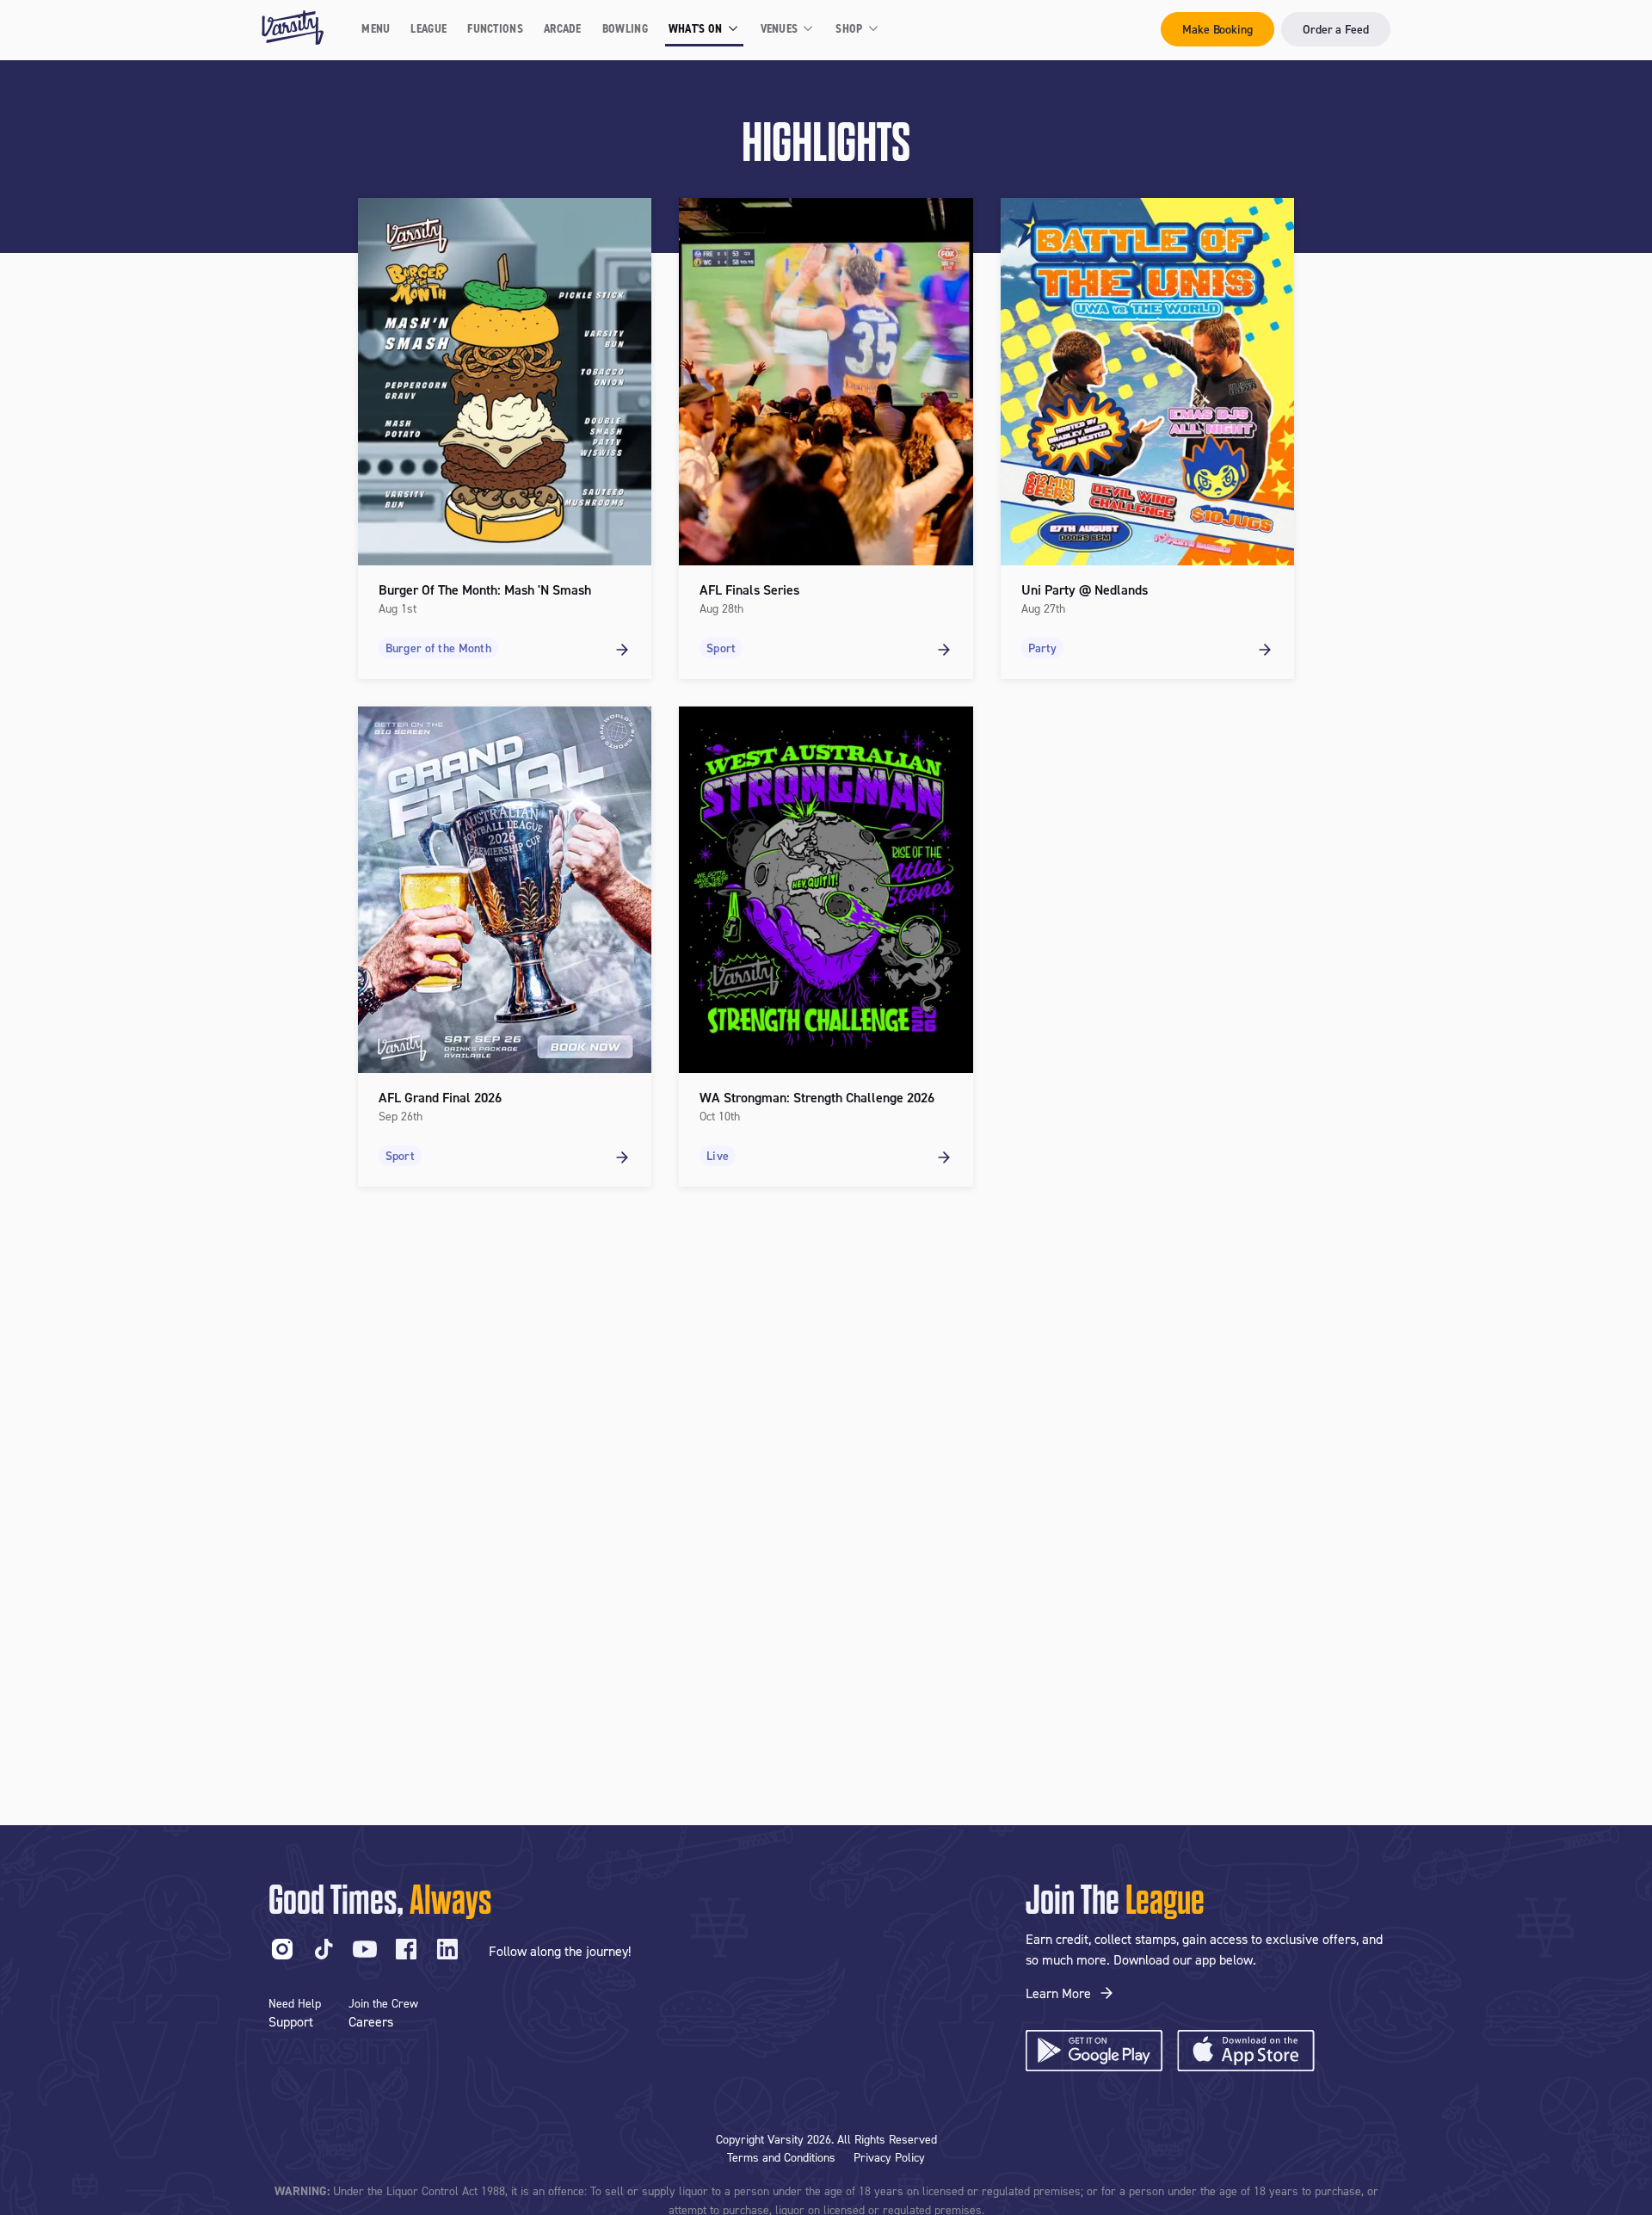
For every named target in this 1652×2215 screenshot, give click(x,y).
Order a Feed (1336, 29)
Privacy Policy (889, 2157)
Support (291, 2021)
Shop (849, 28)
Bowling (625, 28)
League (428, 28)
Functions (495, 28)
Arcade (563, 28)
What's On (696, 28)
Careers (371, 2021)
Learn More (1058, 1993)
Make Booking (1217, 29)
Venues (780, 28)
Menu (376, 28)
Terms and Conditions (781, 2157)
